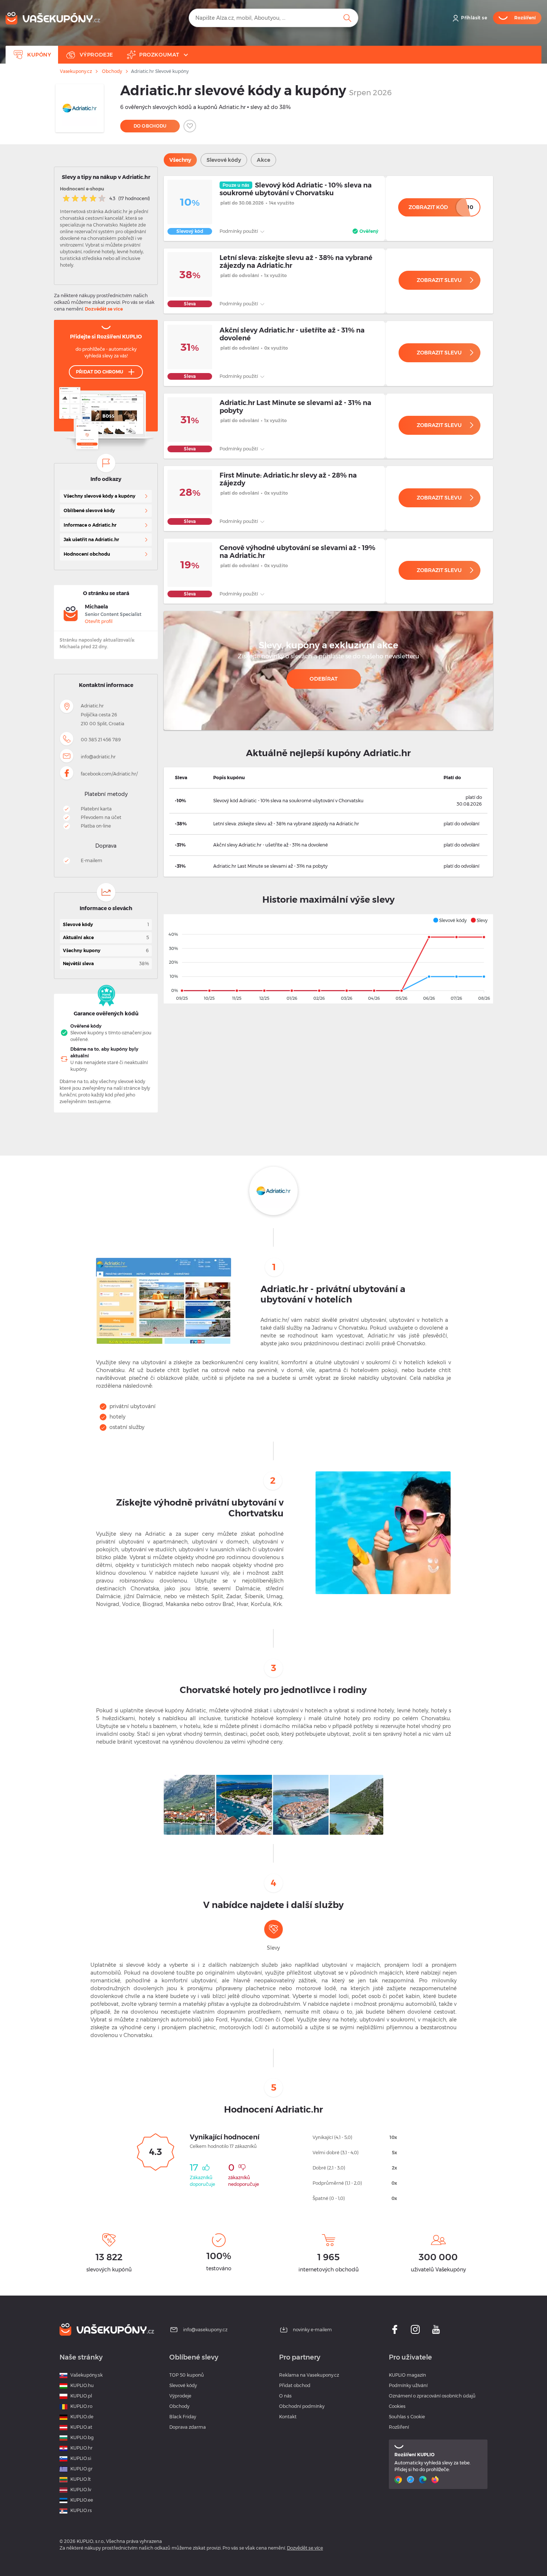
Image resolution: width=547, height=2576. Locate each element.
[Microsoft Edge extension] (424, 2480)
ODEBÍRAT (324, 679)
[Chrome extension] (399, 2480)
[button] (450, 920)
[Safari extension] (411, 2480)
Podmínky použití (239, 231)
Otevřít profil (99, 621)
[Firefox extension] (436, 2480)
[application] (328, 959)
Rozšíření (399, 2427)
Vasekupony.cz (76, 71)
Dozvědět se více (104, 309)
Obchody (112, 71)
